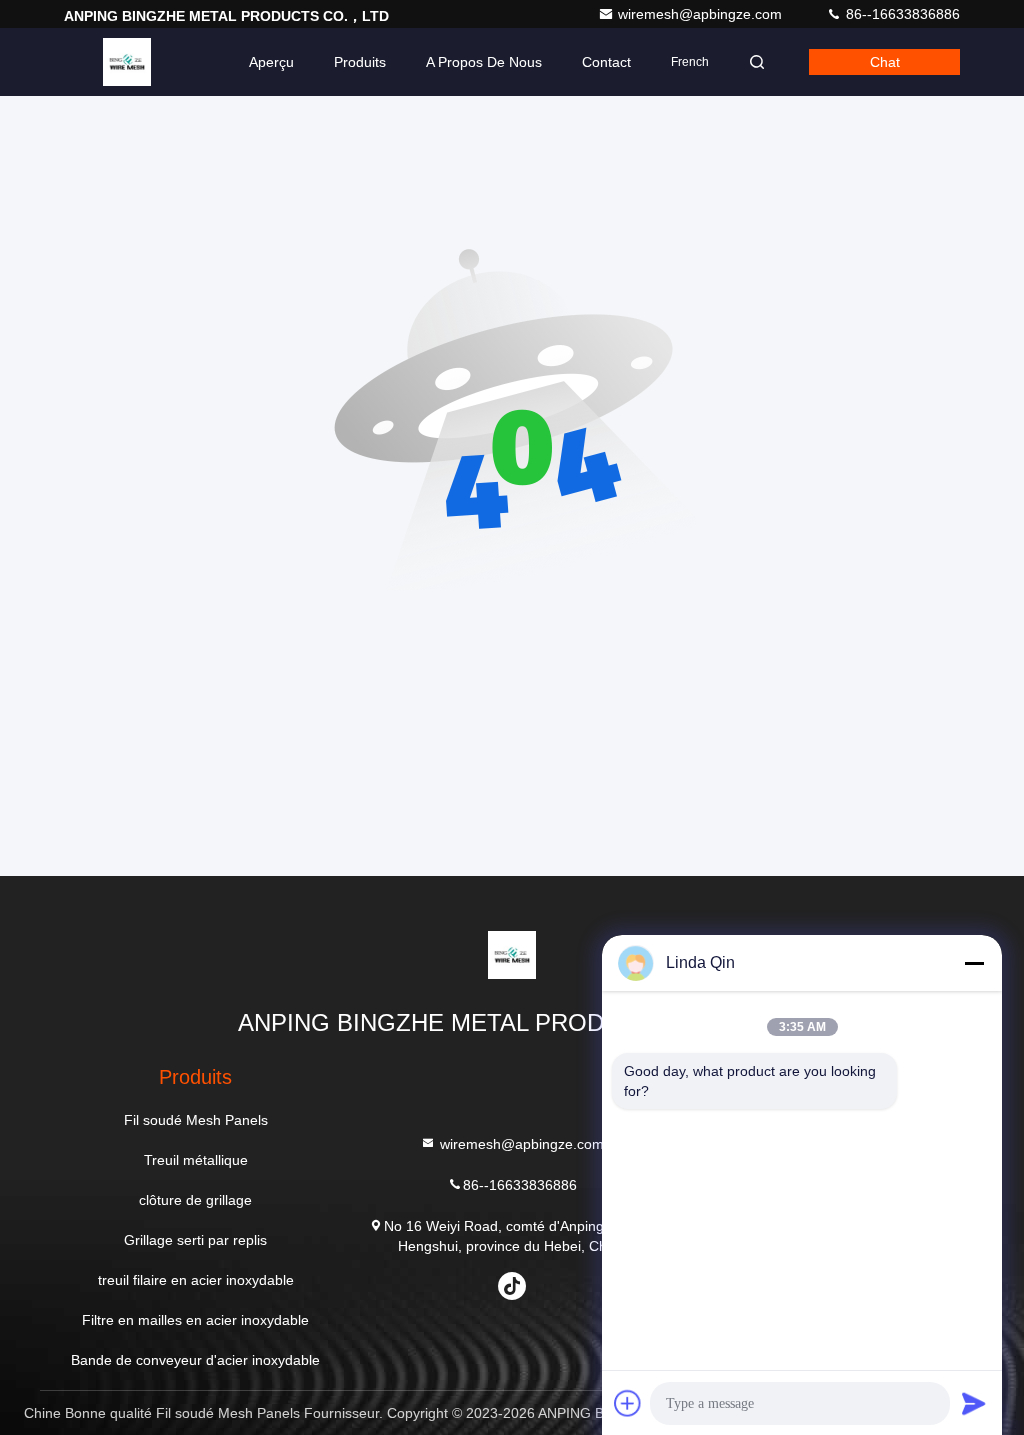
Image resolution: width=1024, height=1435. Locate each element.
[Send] (974, 1403)
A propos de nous (484, 62)
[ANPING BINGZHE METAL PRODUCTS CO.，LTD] (127, 62)
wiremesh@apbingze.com (702, 14)
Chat (885, 62)
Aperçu (271, 62)
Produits (360, 62)
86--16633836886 (901, 14)
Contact (606, 62)
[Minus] (974, 963)
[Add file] (628, 1403)
